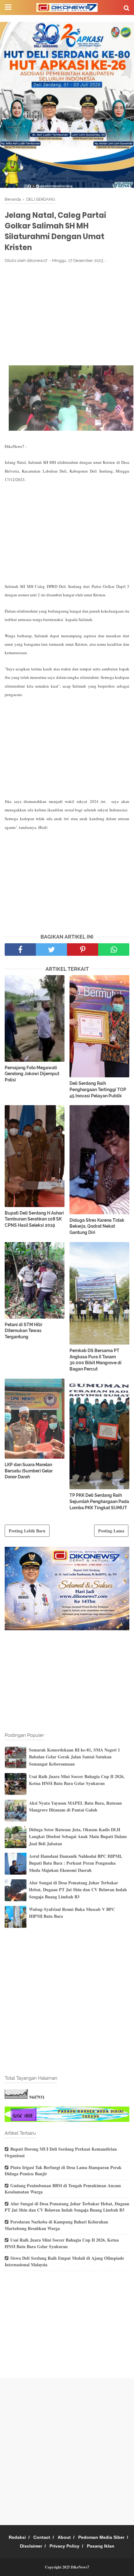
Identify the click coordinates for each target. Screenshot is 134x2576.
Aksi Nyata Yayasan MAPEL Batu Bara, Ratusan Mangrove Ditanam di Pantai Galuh (75, 1806)
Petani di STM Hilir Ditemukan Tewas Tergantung (24, 1331)
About (64, 2537)
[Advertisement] (67, 314)
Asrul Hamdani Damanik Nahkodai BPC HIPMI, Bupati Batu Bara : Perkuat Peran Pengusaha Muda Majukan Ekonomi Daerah (76, 1863)
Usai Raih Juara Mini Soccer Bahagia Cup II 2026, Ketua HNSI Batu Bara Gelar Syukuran (77, 1780)
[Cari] (127, 8)
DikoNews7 (80, 2567)
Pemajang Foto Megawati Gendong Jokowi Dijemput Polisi (32, 1074)
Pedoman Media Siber (101, 2537)
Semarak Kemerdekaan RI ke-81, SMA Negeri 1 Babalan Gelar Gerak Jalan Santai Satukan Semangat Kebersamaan (74, 1757)
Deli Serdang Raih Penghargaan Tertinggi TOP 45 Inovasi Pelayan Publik (98, 1089)
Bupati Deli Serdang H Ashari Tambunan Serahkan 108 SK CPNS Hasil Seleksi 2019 (34, 1219)
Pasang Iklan (101, 2546)
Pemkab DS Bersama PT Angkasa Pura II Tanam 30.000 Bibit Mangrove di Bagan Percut (96, 1360)
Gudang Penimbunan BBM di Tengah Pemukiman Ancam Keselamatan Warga (63, 2189)
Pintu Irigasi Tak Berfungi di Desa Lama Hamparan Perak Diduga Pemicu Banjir (63, 2171)
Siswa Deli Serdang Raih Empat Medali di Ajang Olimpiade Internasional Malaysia (64, 2261)
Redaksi (17, 2537)
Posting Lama (111, 1531)
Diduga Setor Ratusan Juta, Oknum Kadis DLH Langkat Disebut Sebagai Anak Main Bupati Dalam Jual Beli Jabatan (78, 1837)
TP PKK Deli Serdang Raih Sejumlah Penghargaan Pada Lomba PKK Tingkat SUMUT (99, 1501)
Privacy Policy (65, 2546)
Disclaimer (31, 2546)
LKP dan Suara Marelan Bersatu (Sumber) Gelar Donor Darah (29, 1471)
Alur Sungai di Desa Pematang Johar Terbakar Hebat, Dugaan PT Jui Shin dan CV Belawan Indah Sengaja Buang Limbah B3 (78, 1890)
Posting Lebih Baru (27, 1531)
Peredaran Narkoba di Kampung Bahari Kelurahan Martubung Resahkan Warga (56, 2225)
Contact (42, 2537)
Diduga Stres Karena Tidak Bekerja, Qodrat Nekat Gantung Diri (97, 1226)
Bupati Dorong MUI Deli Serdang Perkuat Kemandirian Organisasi (61, 2152)
